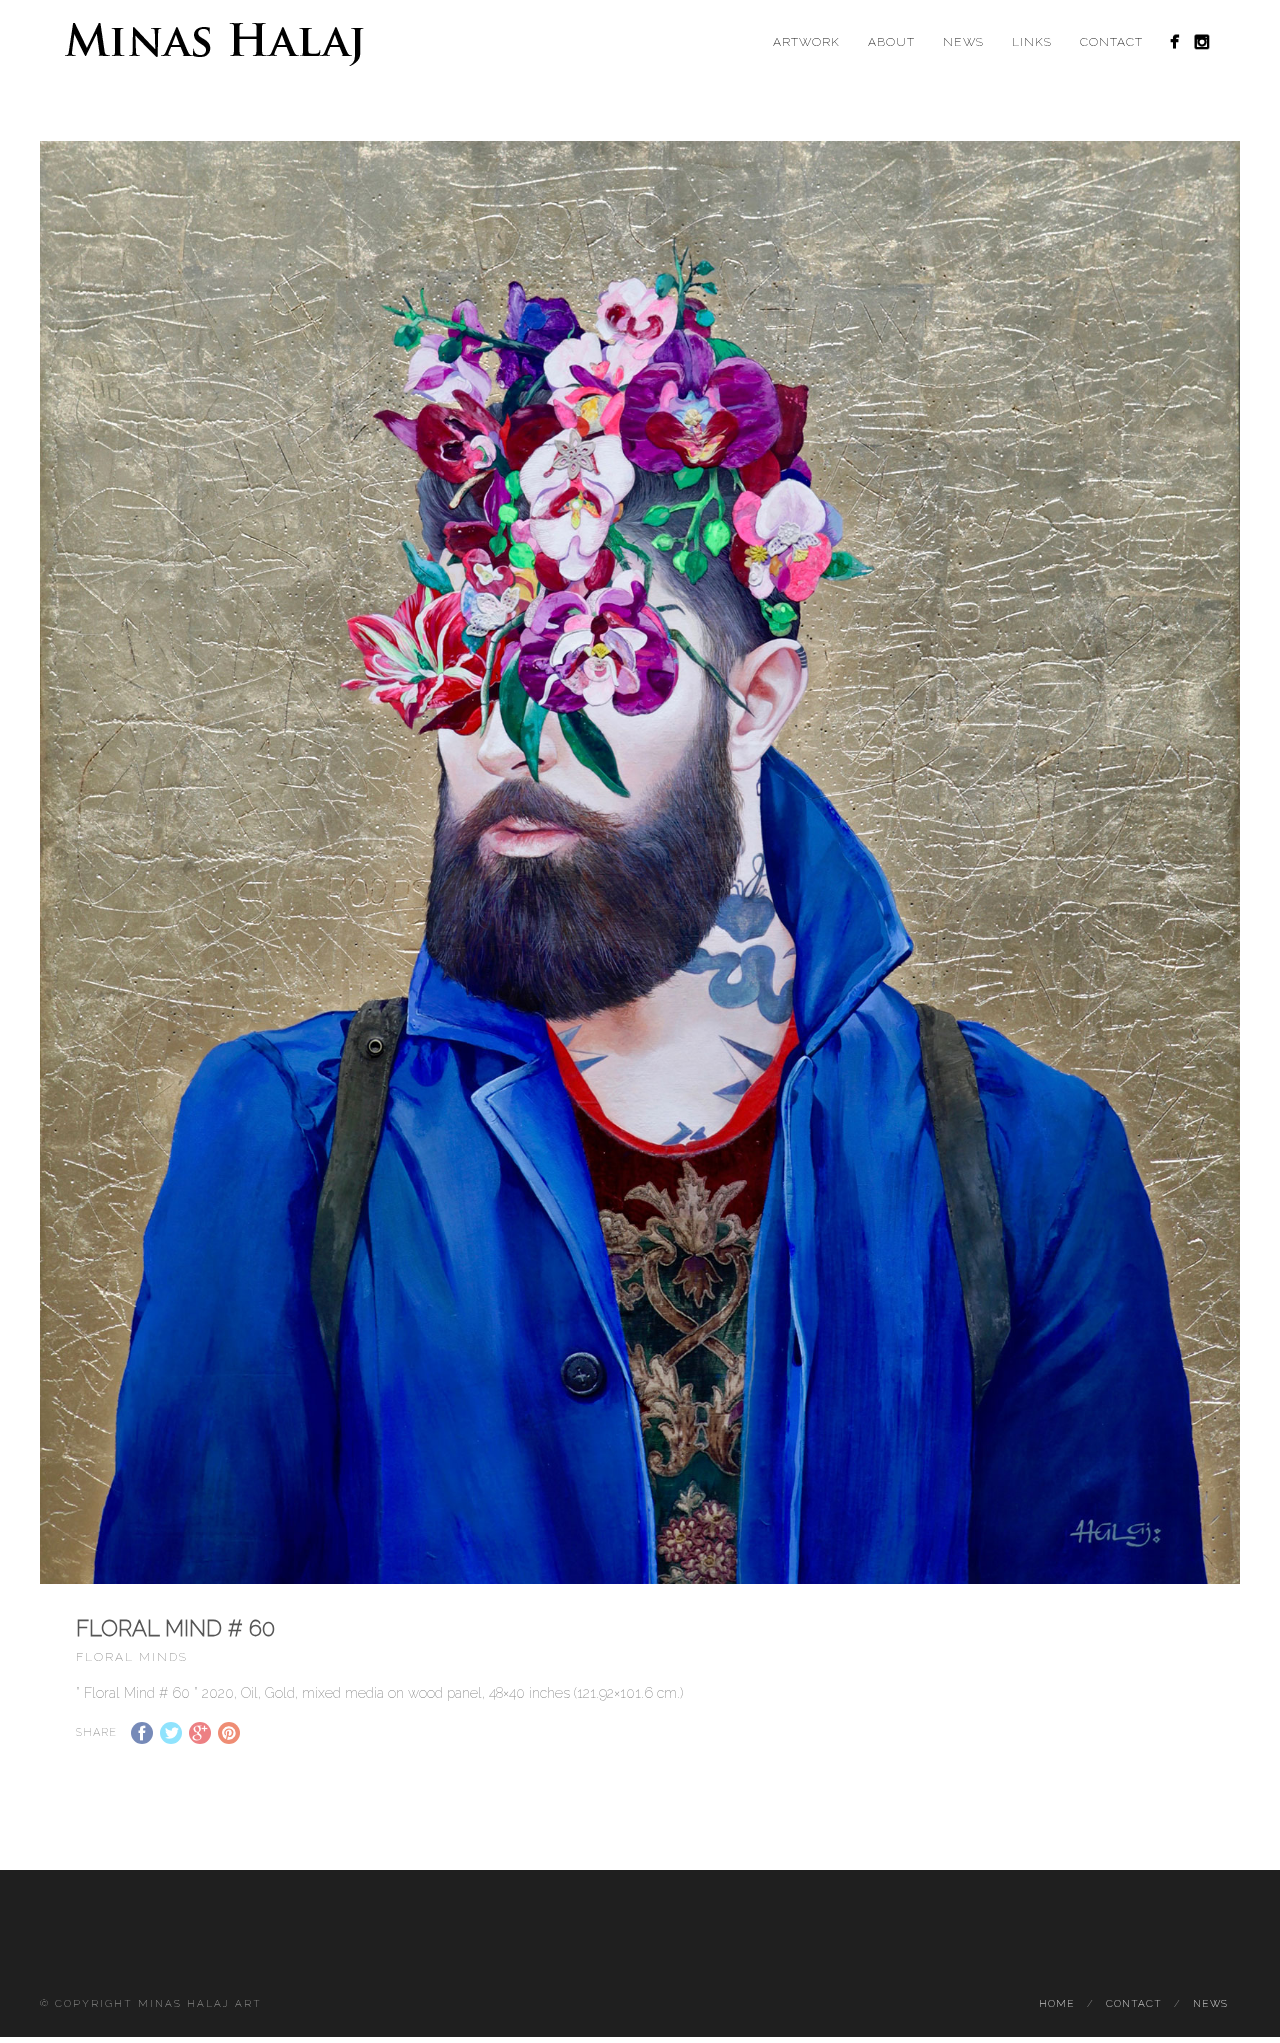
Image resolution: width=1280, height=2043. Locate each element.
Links (1032, 42)
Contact (1111, 42)
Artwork (806, 42)
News (963, 42)
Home (1057, 2003)
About (891, 42)
